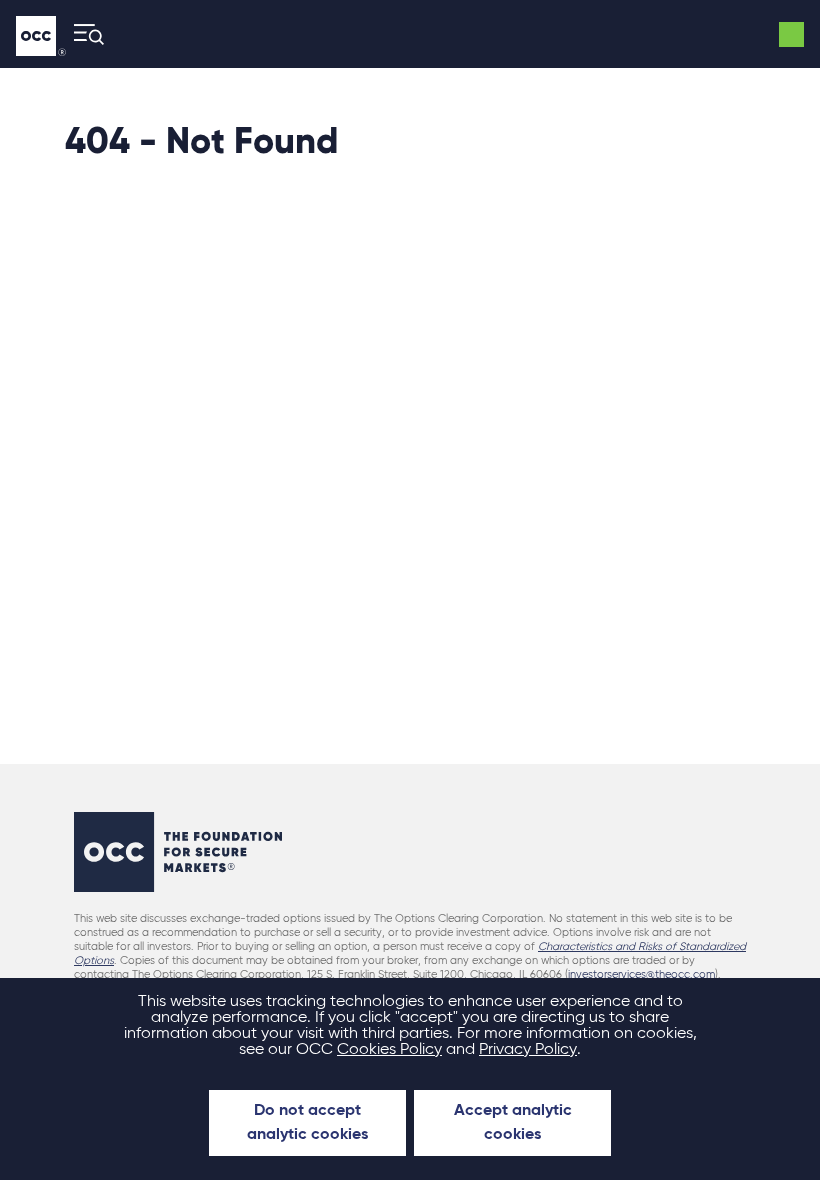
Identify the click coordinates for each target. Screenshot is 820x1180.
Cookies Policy (389, 1050)
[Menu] (83, 34)
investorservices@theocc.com (641, 974)
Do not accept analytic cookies (307, 1123)
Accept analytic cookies (513, 1123)
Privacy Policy (528, 1050)
